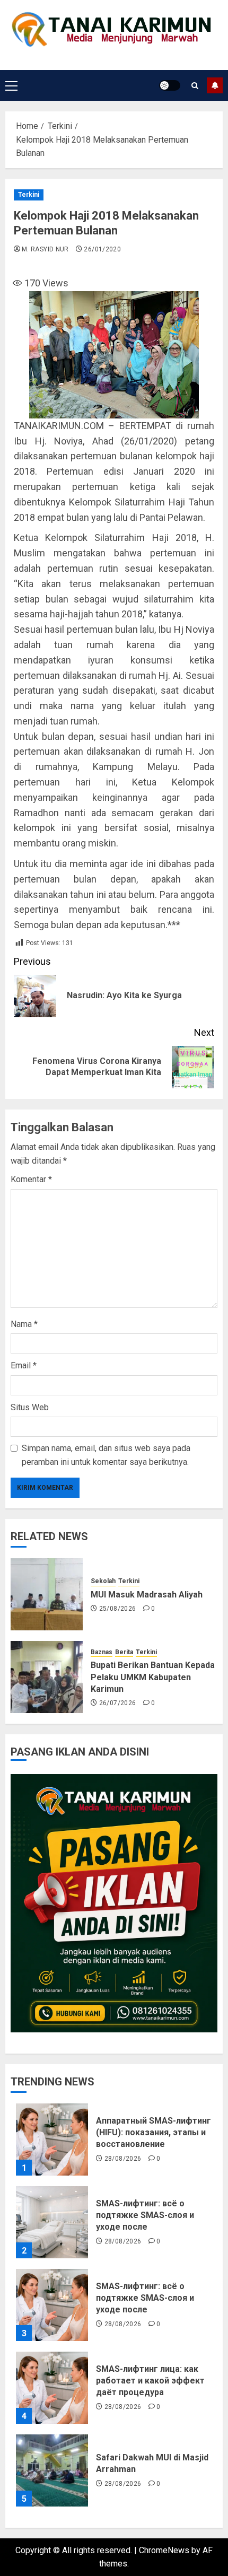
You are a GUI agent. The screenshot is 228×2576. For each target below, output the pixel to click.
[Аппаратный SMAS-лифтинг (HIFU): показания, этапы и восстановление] (52, 2140)
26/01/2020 (102, 249)
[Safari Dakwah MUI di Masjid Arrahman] (52, 2470)
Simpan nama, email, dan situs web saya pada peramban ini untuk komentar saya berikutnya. (106, 1455)
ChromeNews (164, 2550)
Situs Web (30, 1407)
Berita (124, 1652)
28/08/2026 (123, 2159)
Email (24, 1365)
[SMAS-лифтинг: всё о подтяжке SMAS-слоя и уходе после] (52, 2222)
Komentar (31, 1179)
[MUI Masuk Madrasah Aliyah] (47, 1594)
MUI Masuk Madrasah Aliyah (147, 1595)
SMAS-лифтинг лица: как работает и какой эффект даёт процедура (150, 2381)
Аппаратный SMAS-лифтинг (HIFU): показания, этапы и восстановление (154, 2133)
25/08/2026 (118, 1609)
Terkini (29, 195)
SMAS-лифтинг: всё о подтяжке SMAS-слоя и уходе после (145, 2215)
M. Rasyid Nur (45, 249)
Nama (24, 1324)
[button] (11, 85)
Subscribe (215, 85)
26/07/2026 (118, 1703)
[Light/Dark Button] (170, 85)
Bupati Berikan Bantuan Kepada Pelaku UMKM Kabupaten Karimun (153, 1677)
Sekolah (103, 1581)
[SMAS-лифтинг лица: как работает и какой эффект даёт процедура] (52, 2388)
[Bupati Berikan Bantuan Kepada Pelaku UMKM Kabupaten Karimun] (47, 1677)
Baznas (102, 1652)
